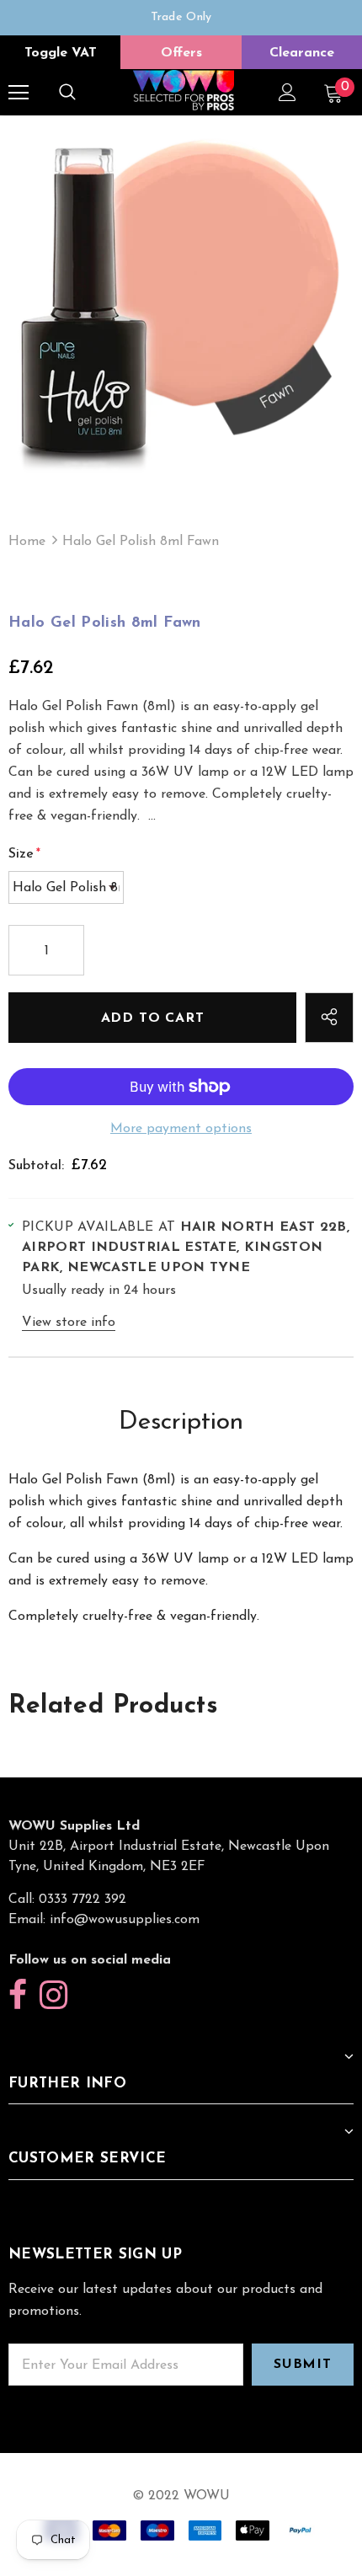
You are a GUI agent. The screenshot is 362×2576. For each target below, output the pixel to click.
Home (27, 542)
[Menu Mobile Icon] (19, 93)
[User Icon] (287, 92)
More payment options (181, 1129)
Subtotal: (36, 1166)
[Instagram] (53, 1996)
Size (24, 854)
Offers (181, 53)
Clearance (302, 53)
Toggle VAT (61, 53)
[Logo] (184, 91)
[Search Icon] (67, 93)
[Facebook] (18, 1996)
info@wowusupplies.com (125, 1920)
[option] (181, 18)
